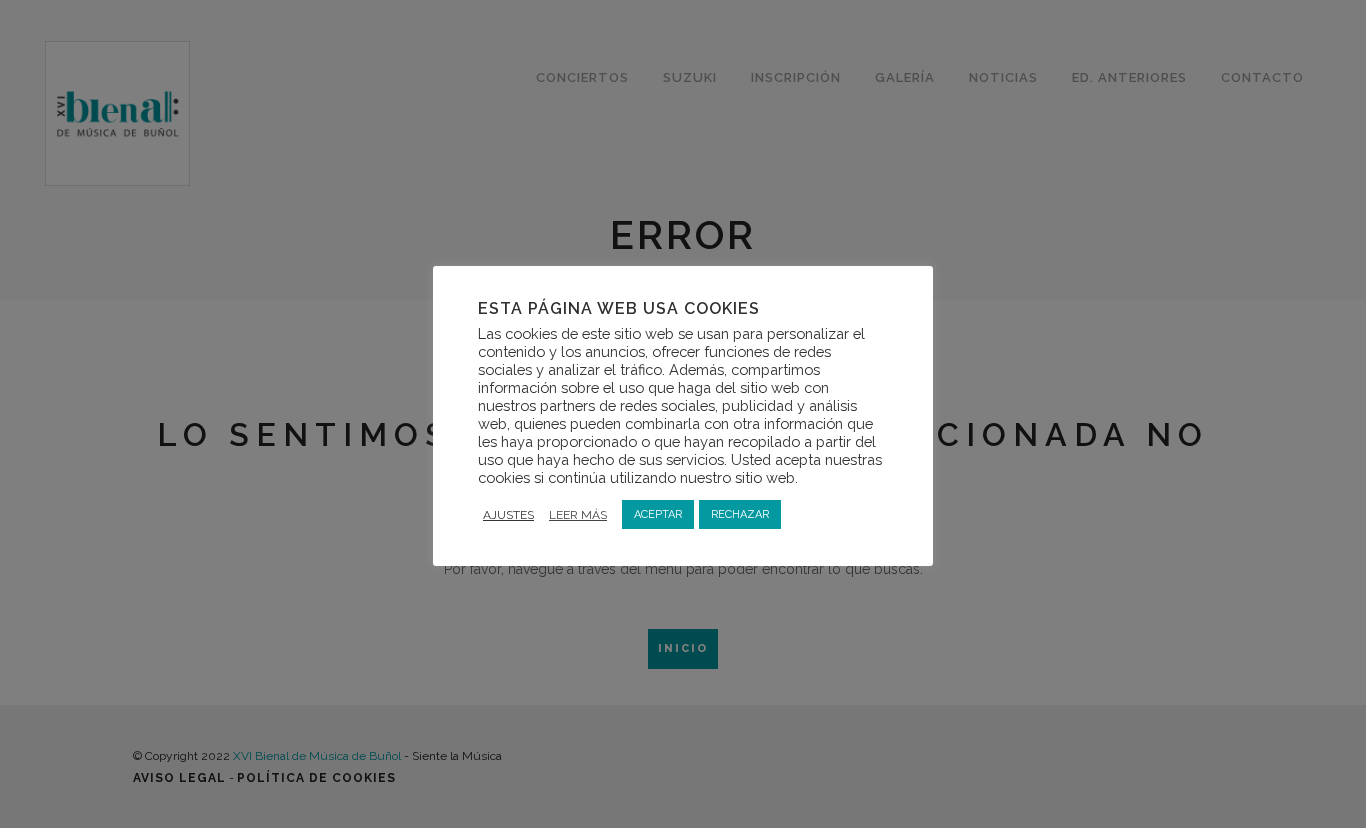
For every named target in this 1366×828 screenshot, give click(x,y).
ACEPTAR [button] (658, 514)
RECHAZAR (740, 514)
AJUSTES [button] (508, 515)
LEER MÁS (578, 515)
